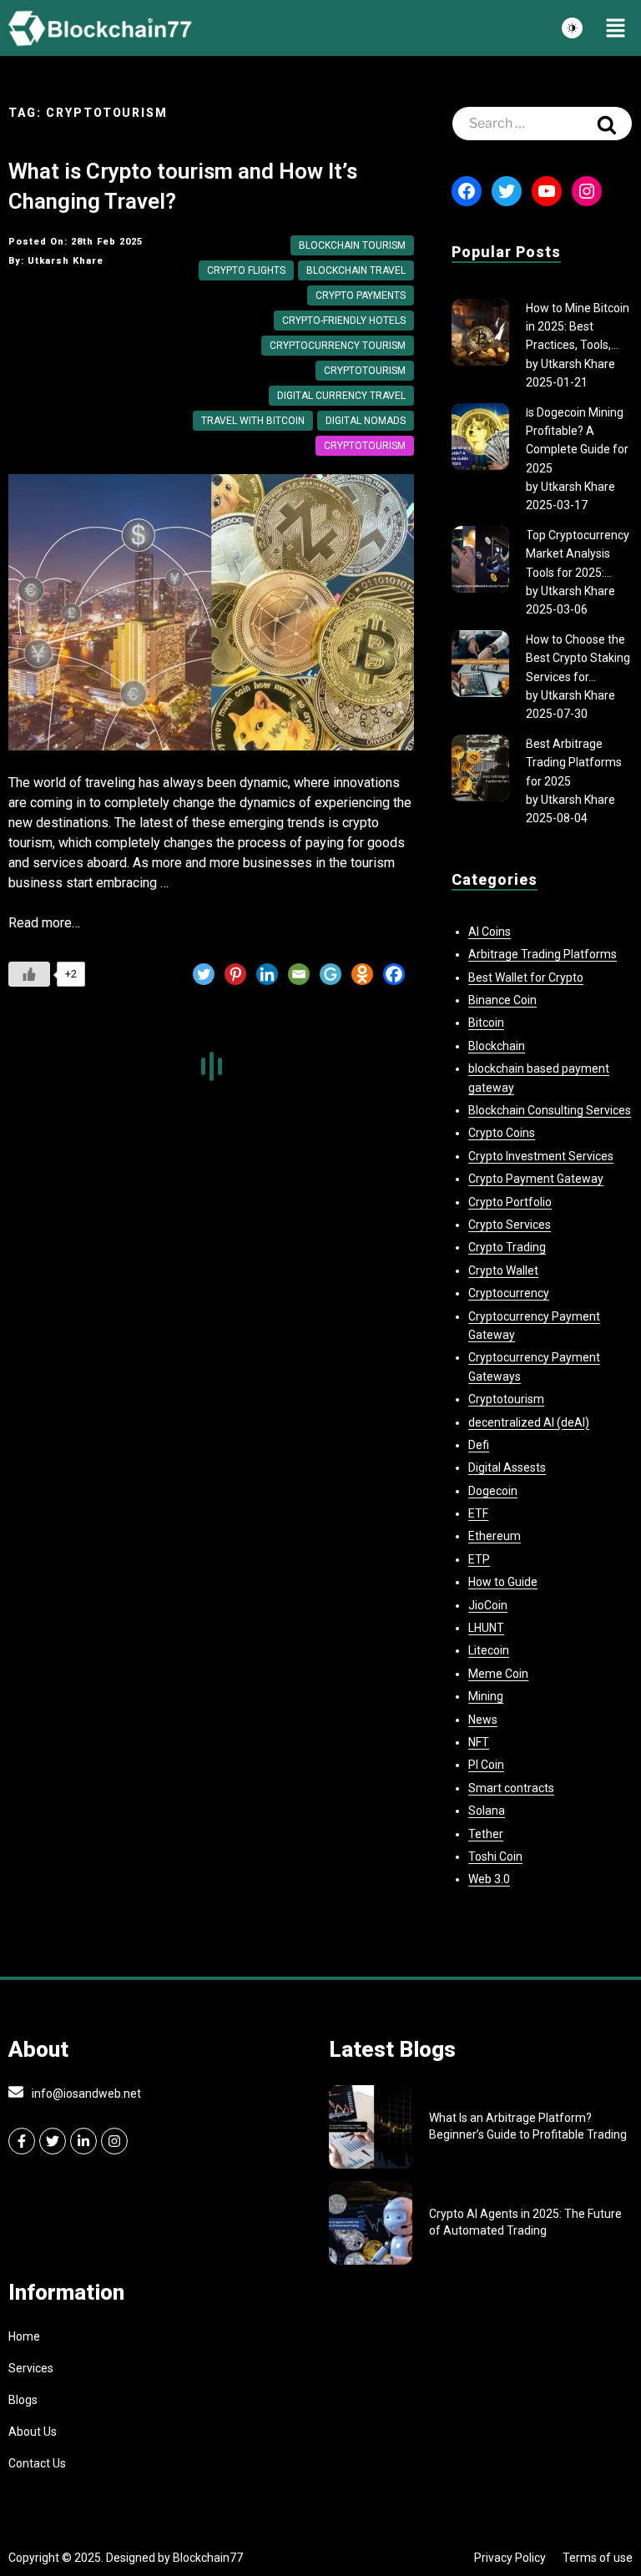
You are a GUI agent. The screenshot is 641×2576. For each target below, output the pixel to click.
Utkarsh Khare (578, 364)
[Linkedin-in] (83, 2141)
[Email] (299, 974)
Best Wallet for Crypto (526, 977)
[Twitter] (204, 974)
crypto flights (246, 270)
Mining (486, 1696)
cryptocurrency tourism (338, 346)
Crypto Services (510, 1225)
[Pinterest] (235, 974)
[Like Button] (29, 974)
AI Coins (490, 932)
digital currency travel (341, 396)
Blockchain (497, 1046)
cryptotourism (365, 371)
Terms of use (598, 2558)
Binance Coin (502, 1000)
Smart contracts (511, 1788)
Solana (487, 1811)
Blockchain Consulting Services (550, 1110)
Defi (479, 1445)
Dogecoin (493, 1491)
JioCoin (488, 1605)
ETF (478, 1513)
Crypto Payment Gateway (536, 1179)
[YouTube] (547, 191)
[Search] (607, 124)
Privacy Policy (510, 2558)
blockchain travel (356, 270)
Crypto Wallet (503, 1270)
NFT (479, 1742)
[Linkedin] (267, 974)
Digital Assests (507, 1467)
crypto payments (361, 295)
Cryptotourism (365, 446)
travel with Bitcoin (253, 421)
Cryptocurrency (509, 1293)
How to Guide (503, 1582)
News (483, 1720)
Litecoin (489, 1650)
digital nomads (366, 421)
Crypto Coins (502, 1133)
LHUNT (486, 1628)
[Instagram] (587, 191)
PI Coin (486, 1765)
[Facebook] (394, 974)
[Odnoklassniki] (362, 974)
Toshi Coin (495, 1856)
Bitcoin (486, 1023)
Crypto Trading (507, 1247)
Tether (486, 1834)
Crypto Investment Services (541, 1156)
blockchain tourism (352, 245)
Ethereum (495, 1536)
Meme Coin (498, 1674)
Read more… (44, 923)
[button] (616, 28)
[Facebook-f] (22, 2141)
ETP (479, 1559)
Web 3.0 (489, 1879)
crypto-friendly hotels (344, 321)
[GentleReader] (331, 974)
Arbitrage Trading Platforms (543, 954)
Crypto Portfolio (510, 1202)
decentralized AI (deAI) (529, 1422)
